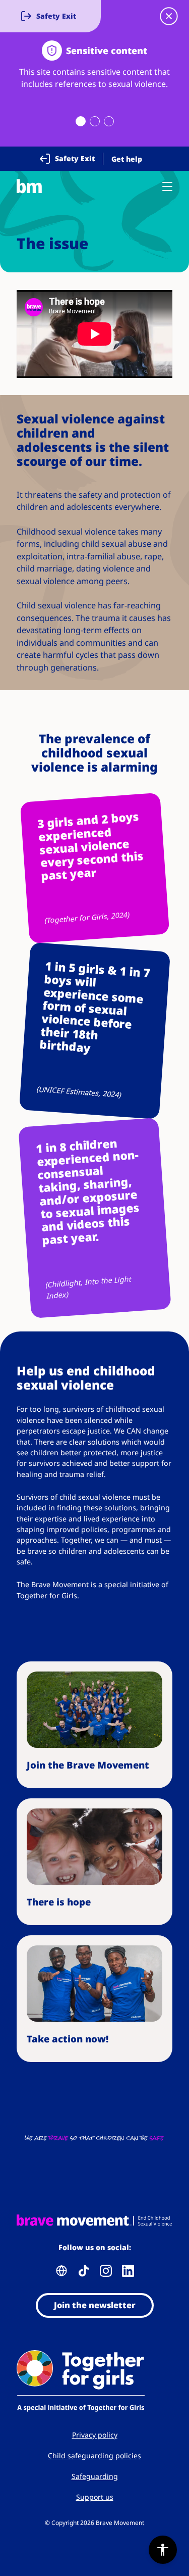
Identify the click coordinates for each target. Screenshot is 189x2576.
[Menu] (167, 186)
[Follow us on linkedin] (128, 2271)
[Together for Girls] (94, 2382)
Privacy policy (95, 2435)
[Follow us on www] (61, 2271)
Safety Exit (75, 158)
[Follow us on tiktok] (84, 2271)
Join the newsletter (95, 2305)
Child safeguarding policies (94, 2455)
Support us (95, 2497)
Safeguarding (95, 2476)
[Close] (169, 16)
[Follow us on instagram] (106, 2271)
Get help (127, 159)
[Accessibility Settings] (163, 2550)
